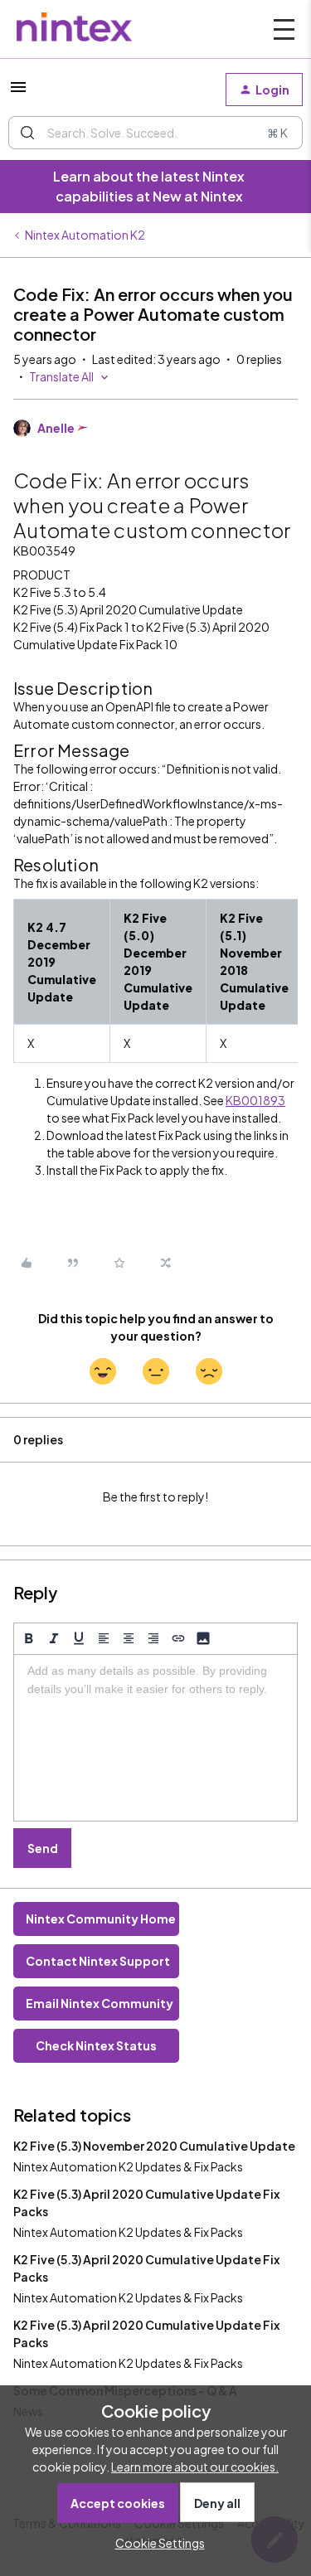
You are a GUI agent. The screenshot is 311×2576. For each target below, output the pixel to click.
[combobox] (155, 133)
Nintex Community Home (101, 1919)
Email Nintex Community (100, 2003)
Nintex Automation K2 (85, 235)
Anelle (56, 428)
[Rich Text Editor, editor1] (155, 1738)
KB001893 (255, 1100)
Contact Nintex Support (98, 1961)
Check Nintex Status (96, 2045)
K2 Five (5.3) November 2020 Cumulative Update (154, 2146)
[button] (18, 92)
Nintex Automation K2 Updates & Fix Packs (128, 2166)
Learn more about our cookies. (195, 2467)
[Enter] (27, 133)
